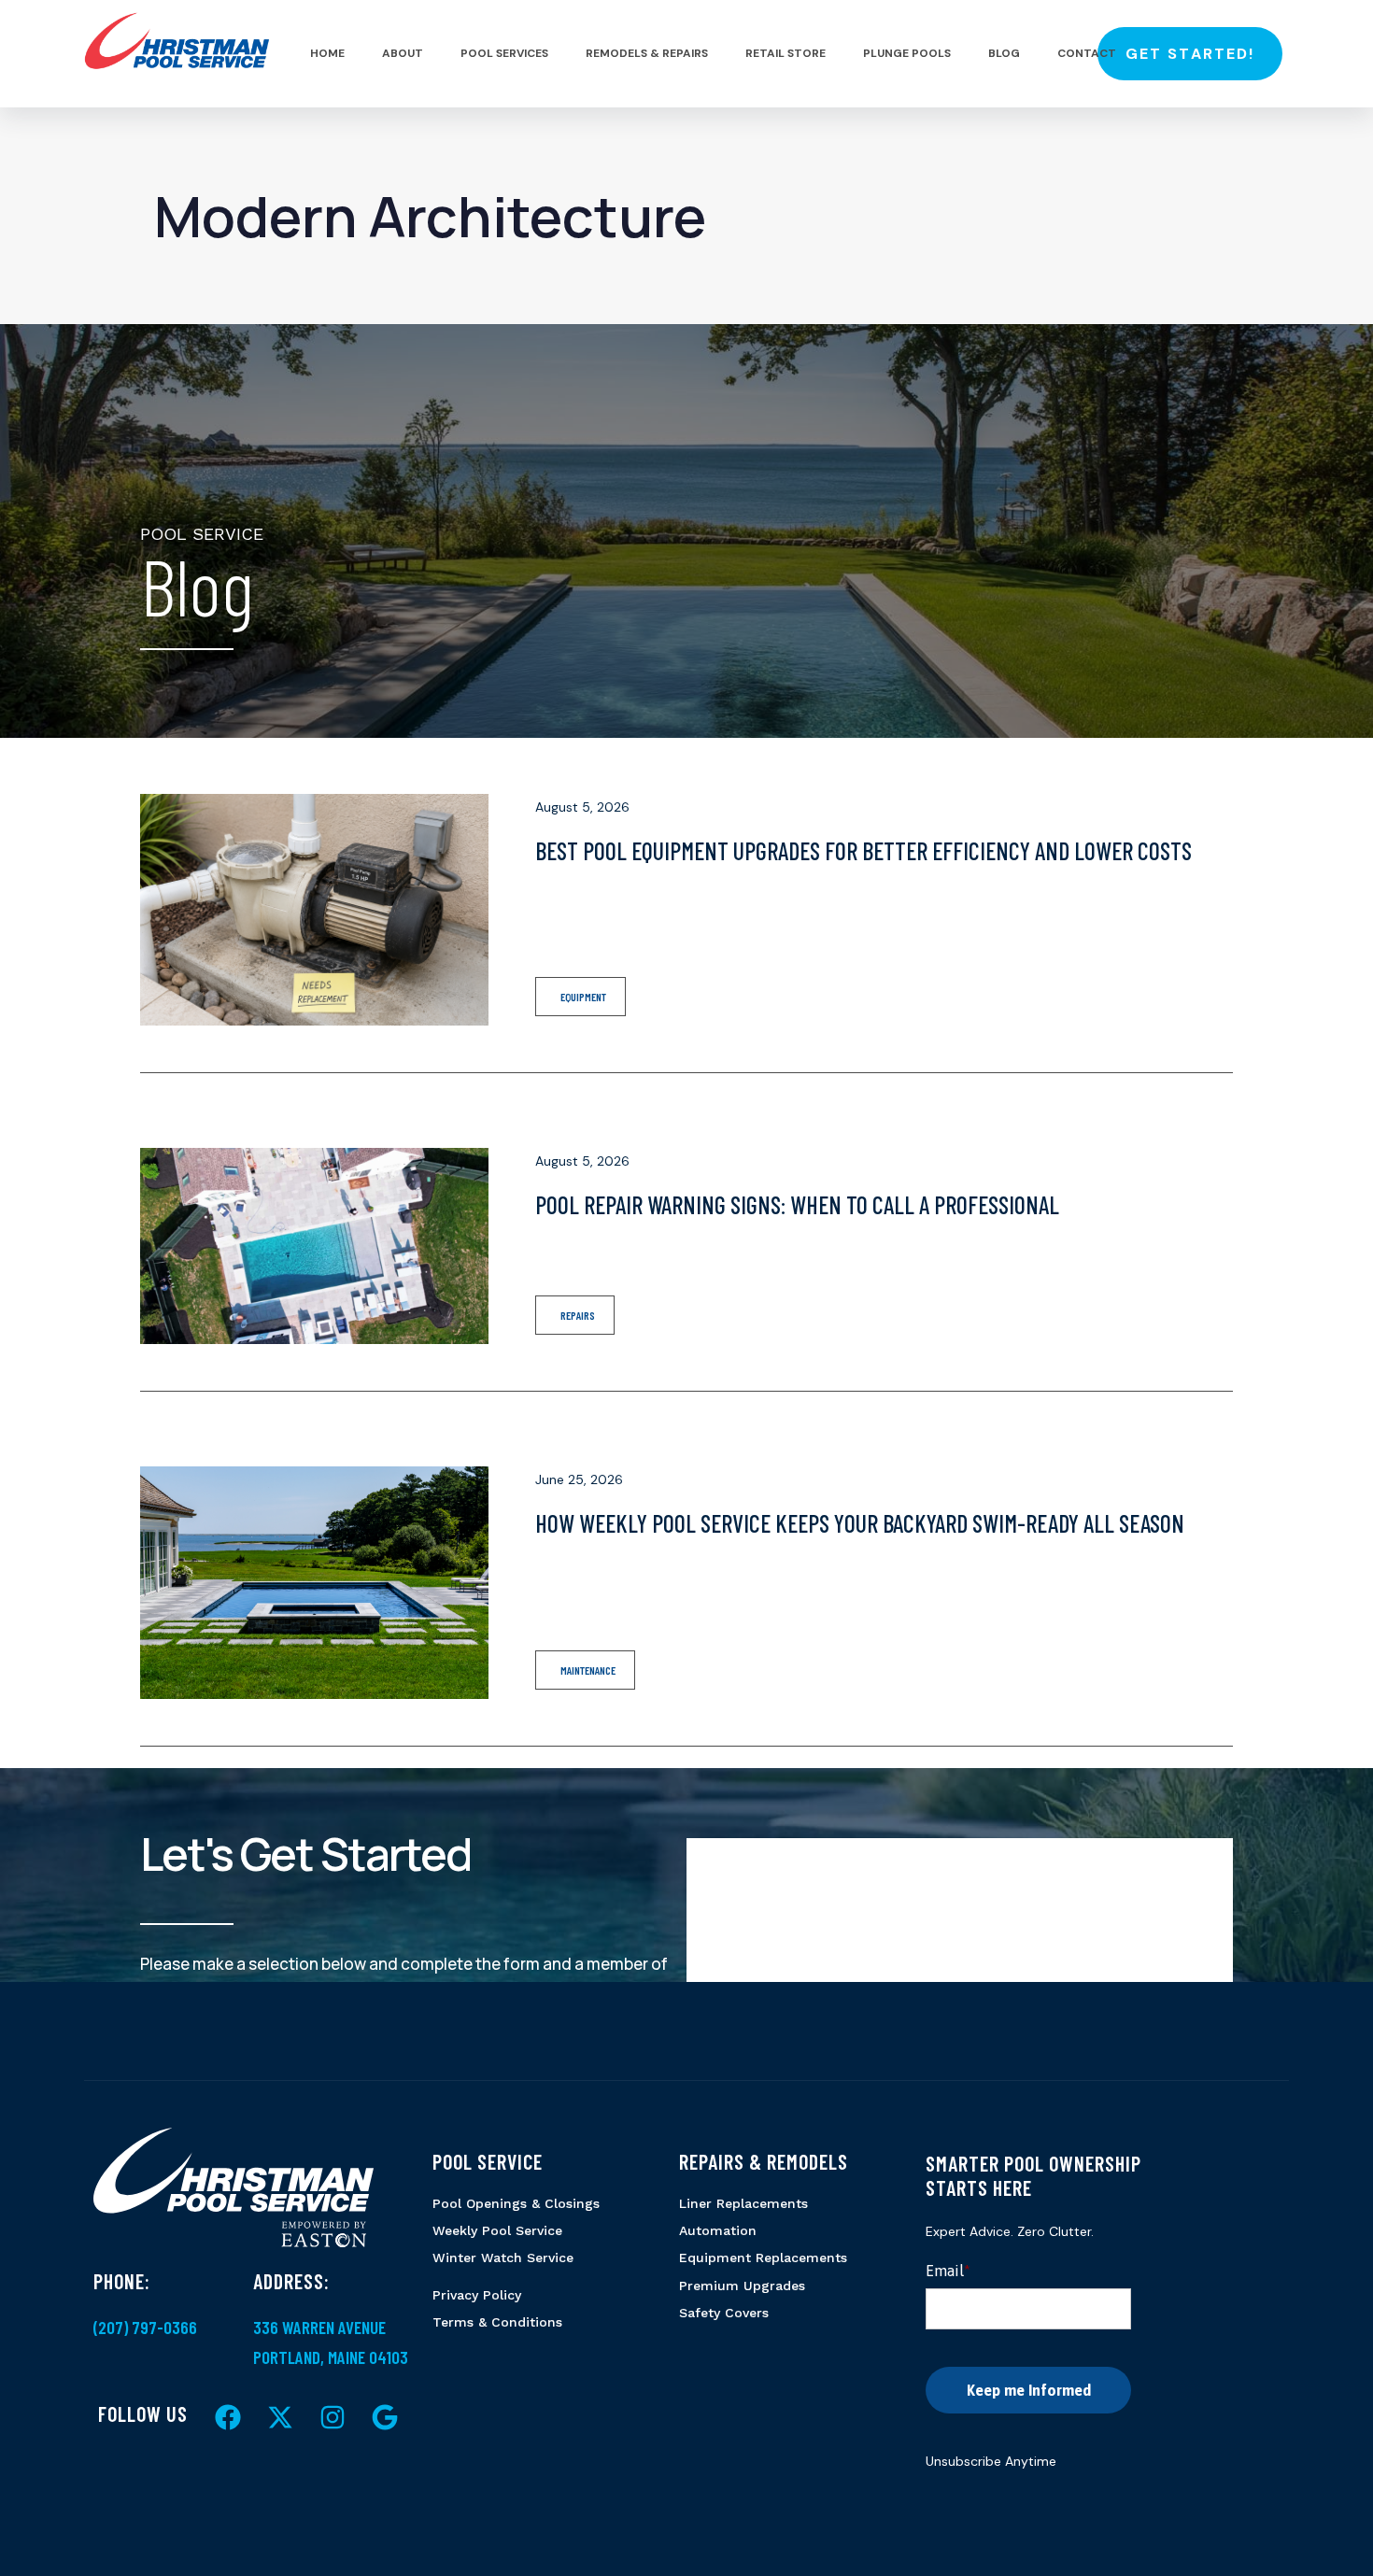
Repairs (578, 1315)
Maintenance (588, 1670)
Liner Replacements (743, 2203)
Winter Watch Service (503, 2258)
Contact (1087, 53)
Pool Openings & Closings (516, 2203)
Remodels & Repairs (647, 53)
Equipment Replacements (763, 2258)
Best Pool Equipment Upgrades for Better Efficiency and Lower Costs (863, 850)
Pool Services (504, 53)
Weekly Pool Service (497, 2230)
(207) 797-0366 (145, 2327)
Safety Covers (724, 2313)
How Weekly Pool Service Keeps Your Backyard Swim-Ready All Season (860, 1523)
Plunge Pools (907, 53)
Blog (1004, 53)
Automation (718, 2230)
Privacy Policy (477, 2295)
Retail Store (786, 53)
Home (327, 53)
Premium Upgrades (742, 2286)
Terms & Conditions (497, 2322)
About (403, 53)
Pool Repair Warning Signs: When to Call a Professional (797, 1204)
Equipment (583, 997)
